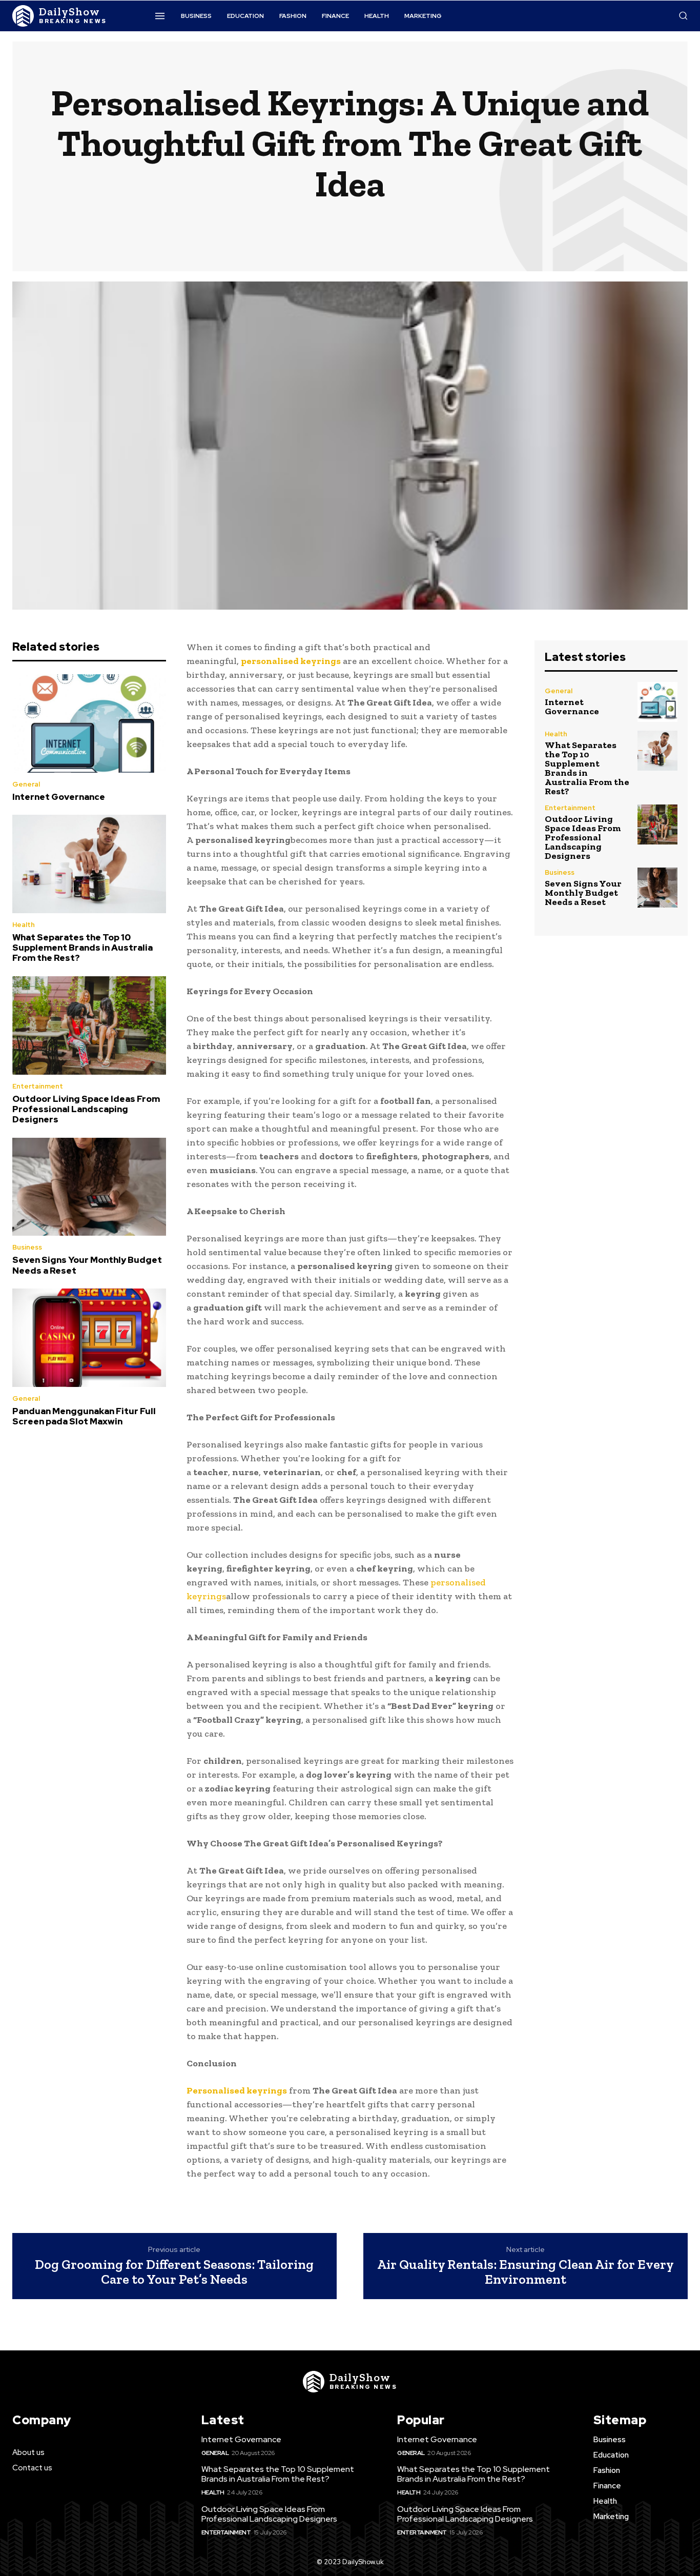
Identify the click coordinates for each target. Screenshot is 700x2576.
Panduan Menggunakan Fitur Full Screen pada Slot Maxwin (84, 1416)
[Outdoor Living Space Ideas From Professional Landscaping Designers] (89, 1025)
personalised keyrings (291, 661)
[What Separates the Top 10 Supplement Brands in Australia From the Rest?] (89, 864)
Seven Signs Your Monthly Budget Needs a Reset (87, 1265)
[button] (683, 15)
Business (27, 1247)
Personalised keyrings (237, 2090)
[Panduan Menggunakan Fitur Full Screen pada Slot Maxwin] (89, 1338)
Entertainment (38, 1086)
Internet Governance (59, 797)
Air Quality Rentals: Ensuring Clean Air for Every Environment (526, 2272)
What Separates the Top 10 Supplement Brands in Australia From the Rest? (83, 948)
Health (24, 925)
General (26, 784)
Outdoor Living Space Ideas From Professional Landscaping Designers (86, 1109)
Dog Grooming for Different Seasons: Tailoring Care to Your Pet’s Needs (174, 2272)
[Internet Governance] (89, 723)
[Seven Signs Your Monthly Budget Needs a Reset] (89, 1187)
